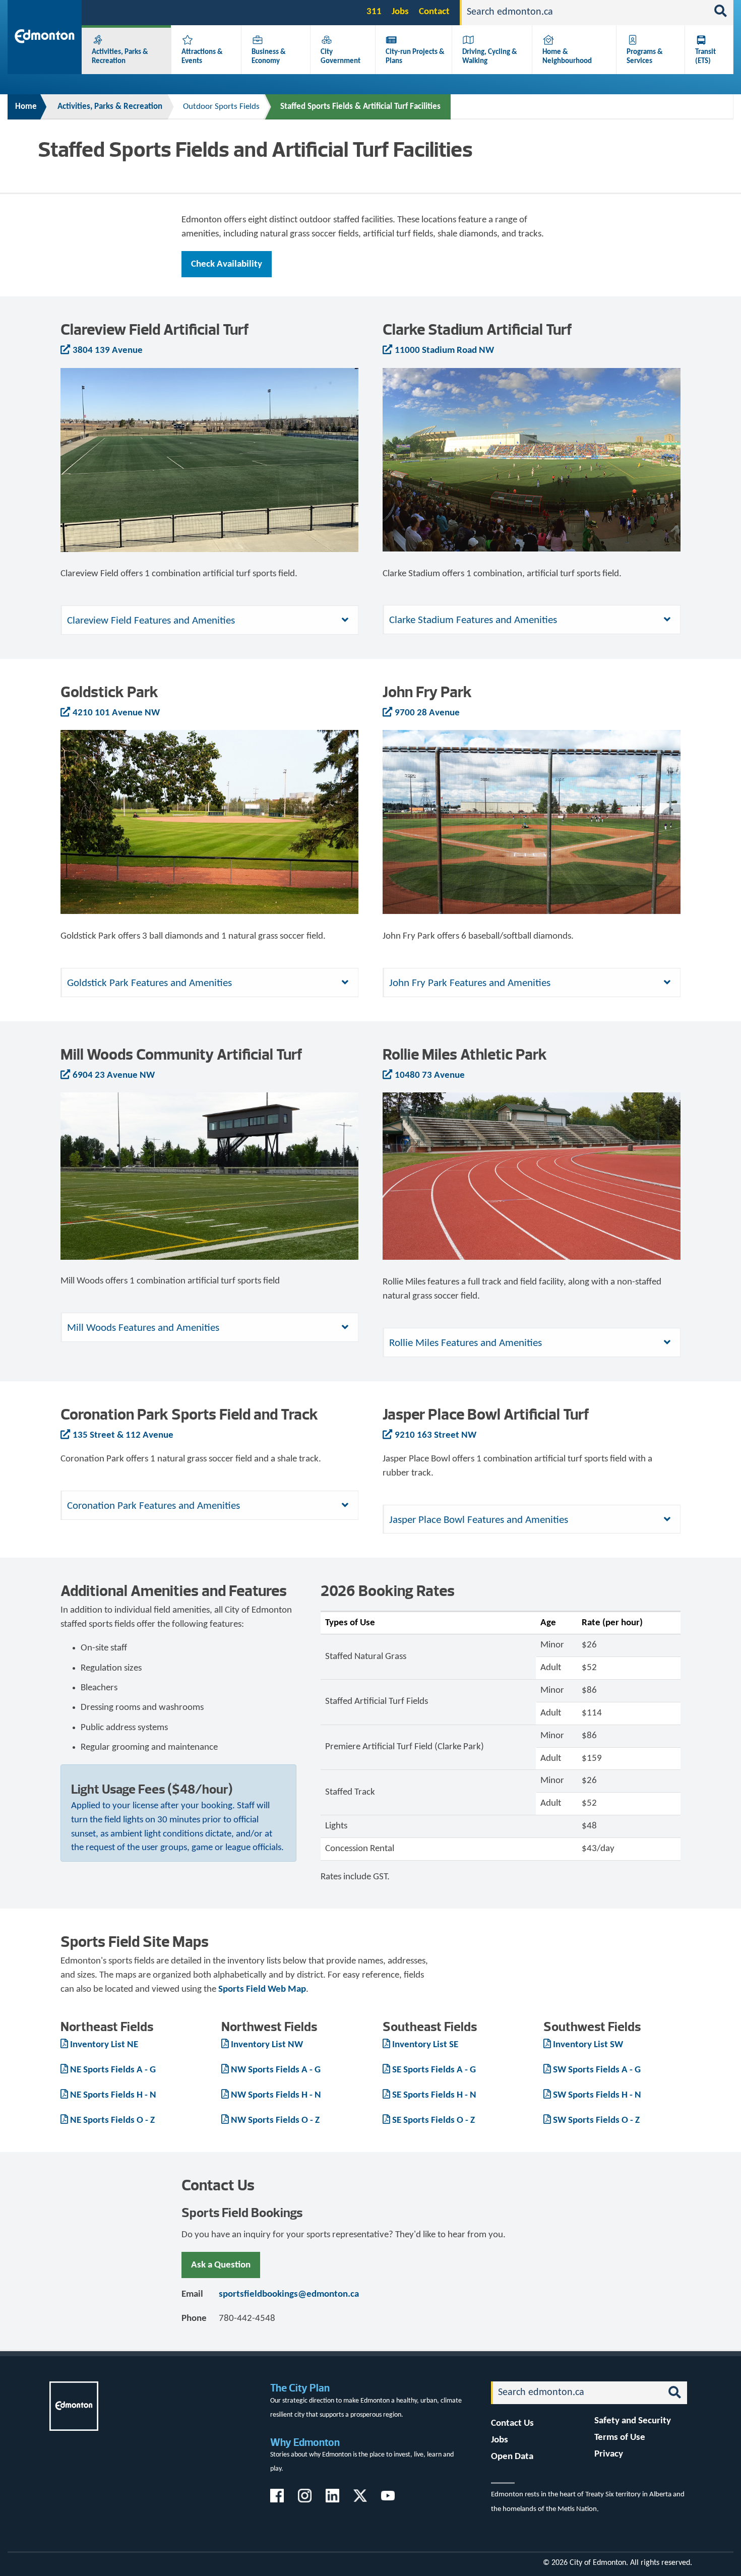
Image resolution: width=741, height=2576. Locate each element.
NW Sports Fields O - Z (275, 2121)
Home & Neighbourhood (567, 56)
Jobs (400, 12)
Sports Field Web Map (262, 1989)
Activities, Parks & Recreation (120, 56)
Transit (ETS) (705, 56)
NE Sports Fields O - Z (112, 2121)
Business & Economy (269, 56)
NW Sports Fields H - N (276, 2095)
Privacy (609, 2454)
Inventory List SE (425, 2045)
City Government (341, 56)
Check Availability (227, 264)
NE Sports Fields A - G (113, 2070)
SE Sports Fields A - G (434, 2070)
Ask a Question (221, 2265)
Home (26, 107)
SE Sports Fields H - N (434, 2095)
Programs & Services (645, 56)
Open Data (512, 2457)
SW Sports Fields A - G (597, 2070)
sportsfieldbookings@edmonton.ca (289, 2294)
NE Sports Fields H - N (113, 2095)
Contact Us (512, 2424)
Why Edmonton (305, 2442)
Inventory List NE (104, 2045)
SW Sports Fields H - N (597, 2095)
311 (374, 12)
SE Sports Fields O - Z (434, 2121)
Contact (434, 12)
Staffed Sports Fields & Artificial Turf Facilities (360, 107)
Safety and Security (633, 2421)
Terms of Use (620, 2438)
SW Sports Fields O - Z (596, 2121)
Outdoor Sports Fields (221, 107)
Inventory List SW (588, 2045)
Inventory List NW (267, 2045)
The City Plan (300, 2388)
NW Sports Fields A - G (276, 2070)
